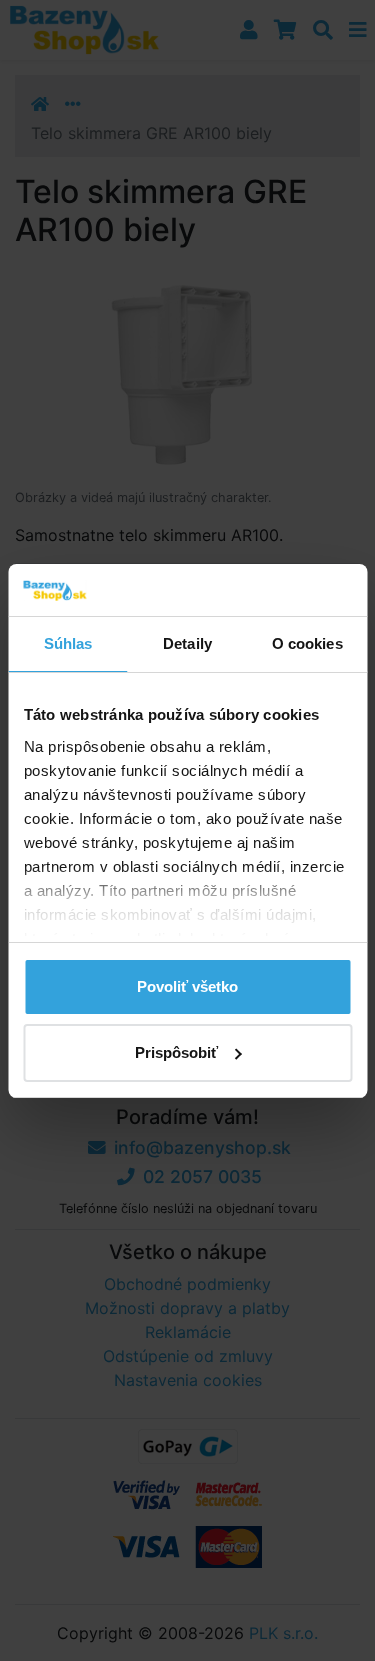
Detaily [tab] (187, 643)
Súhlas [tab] (68, 643)
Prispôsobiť (176, 1052)
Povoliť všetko (187, 986)
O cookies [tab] (307, 643)
